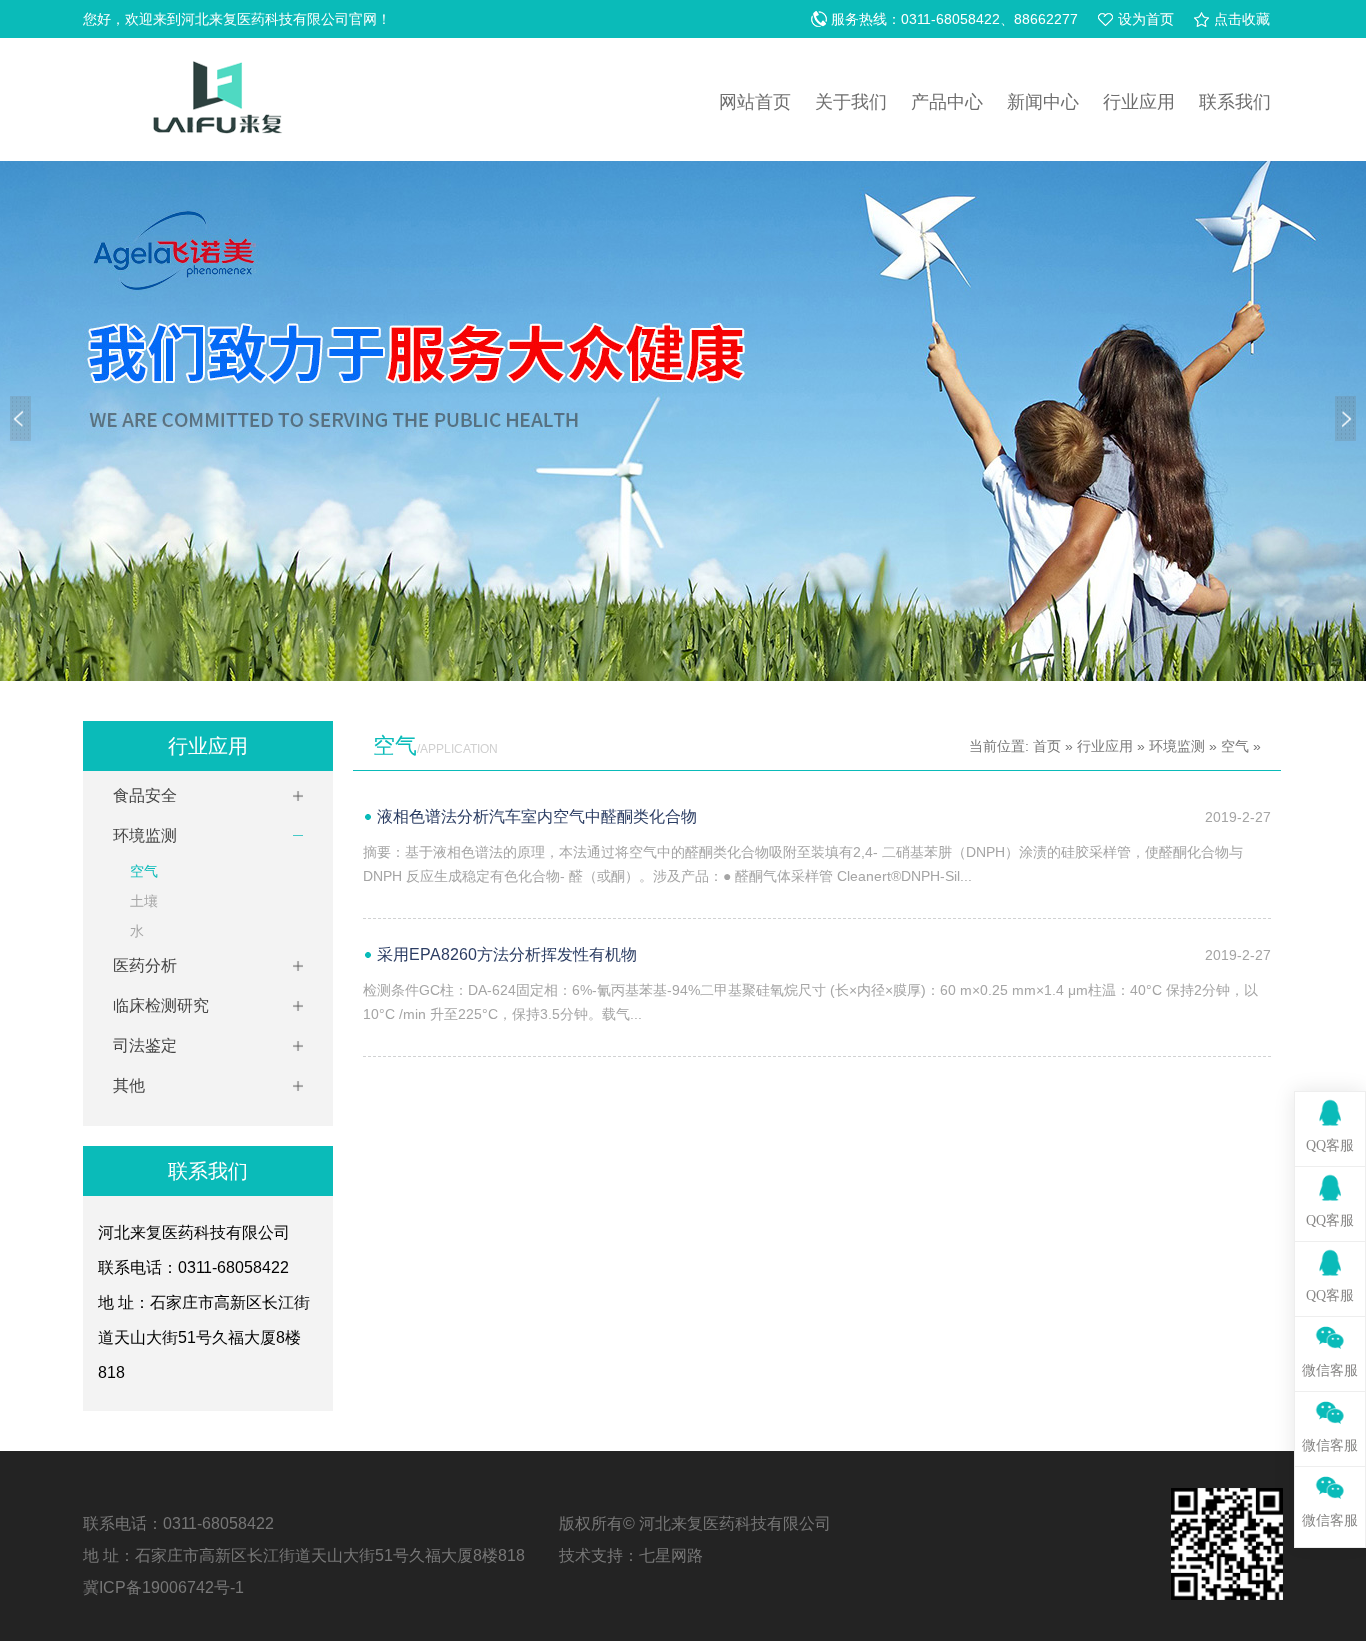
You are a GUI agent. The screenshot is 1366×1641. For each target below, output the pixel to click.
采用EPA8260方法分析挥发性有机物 (507, 954)
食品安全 (145, 795)
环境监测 (145, 835)
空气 (144, 871)
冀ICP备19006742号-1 (163, 1587)
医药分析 (145, 965)
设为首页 (1146, 19)
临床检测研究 (161, 1005)
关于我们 (851, 102)
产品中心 (947, 102)
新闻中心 (1043, 102)
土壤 (144, 901)
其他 (129, 1085)
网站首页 (755, 102)
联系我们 (1235, 102)
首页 (1047, 746)
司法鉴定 (145, 1045)
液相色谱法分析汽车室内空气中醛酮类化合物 (537, 816)
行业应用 (1139, 102)
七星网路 (671, 1555)
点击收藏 (1242, 19)
